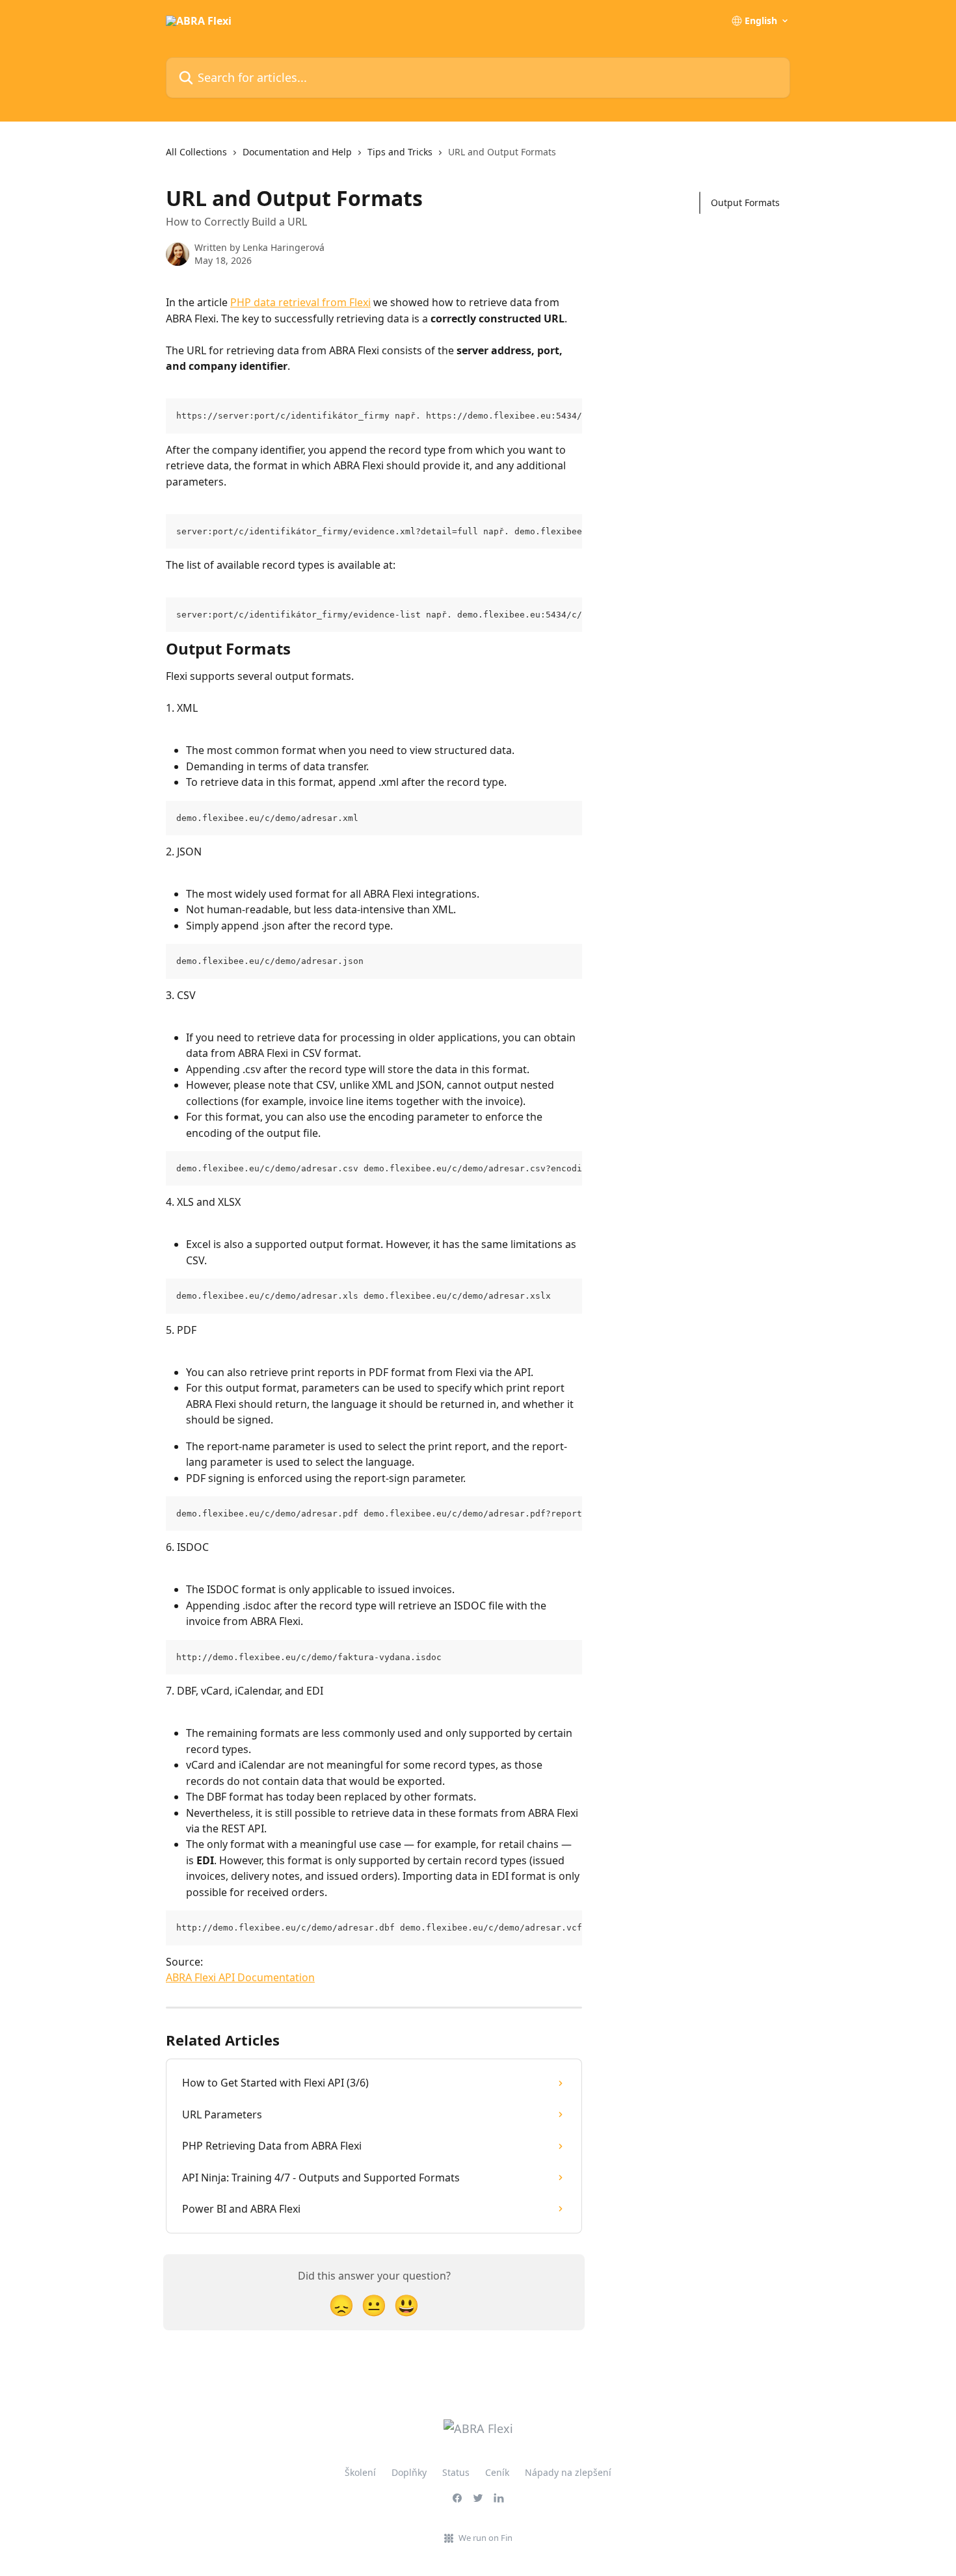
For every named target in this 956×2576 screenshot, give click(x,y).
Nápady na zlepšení (568, 2472)
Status (456, 2472)
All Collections (196, 152)
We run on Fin (485, 2538)
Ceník (497, 2472)
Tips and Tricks (400, 152)
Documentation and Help (297, 152)
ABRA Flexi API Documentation (240, 1977)
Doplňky (409, 2472)
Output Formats (745, 202)
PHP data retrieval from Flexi (300, 302)
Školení (360, 2472)
